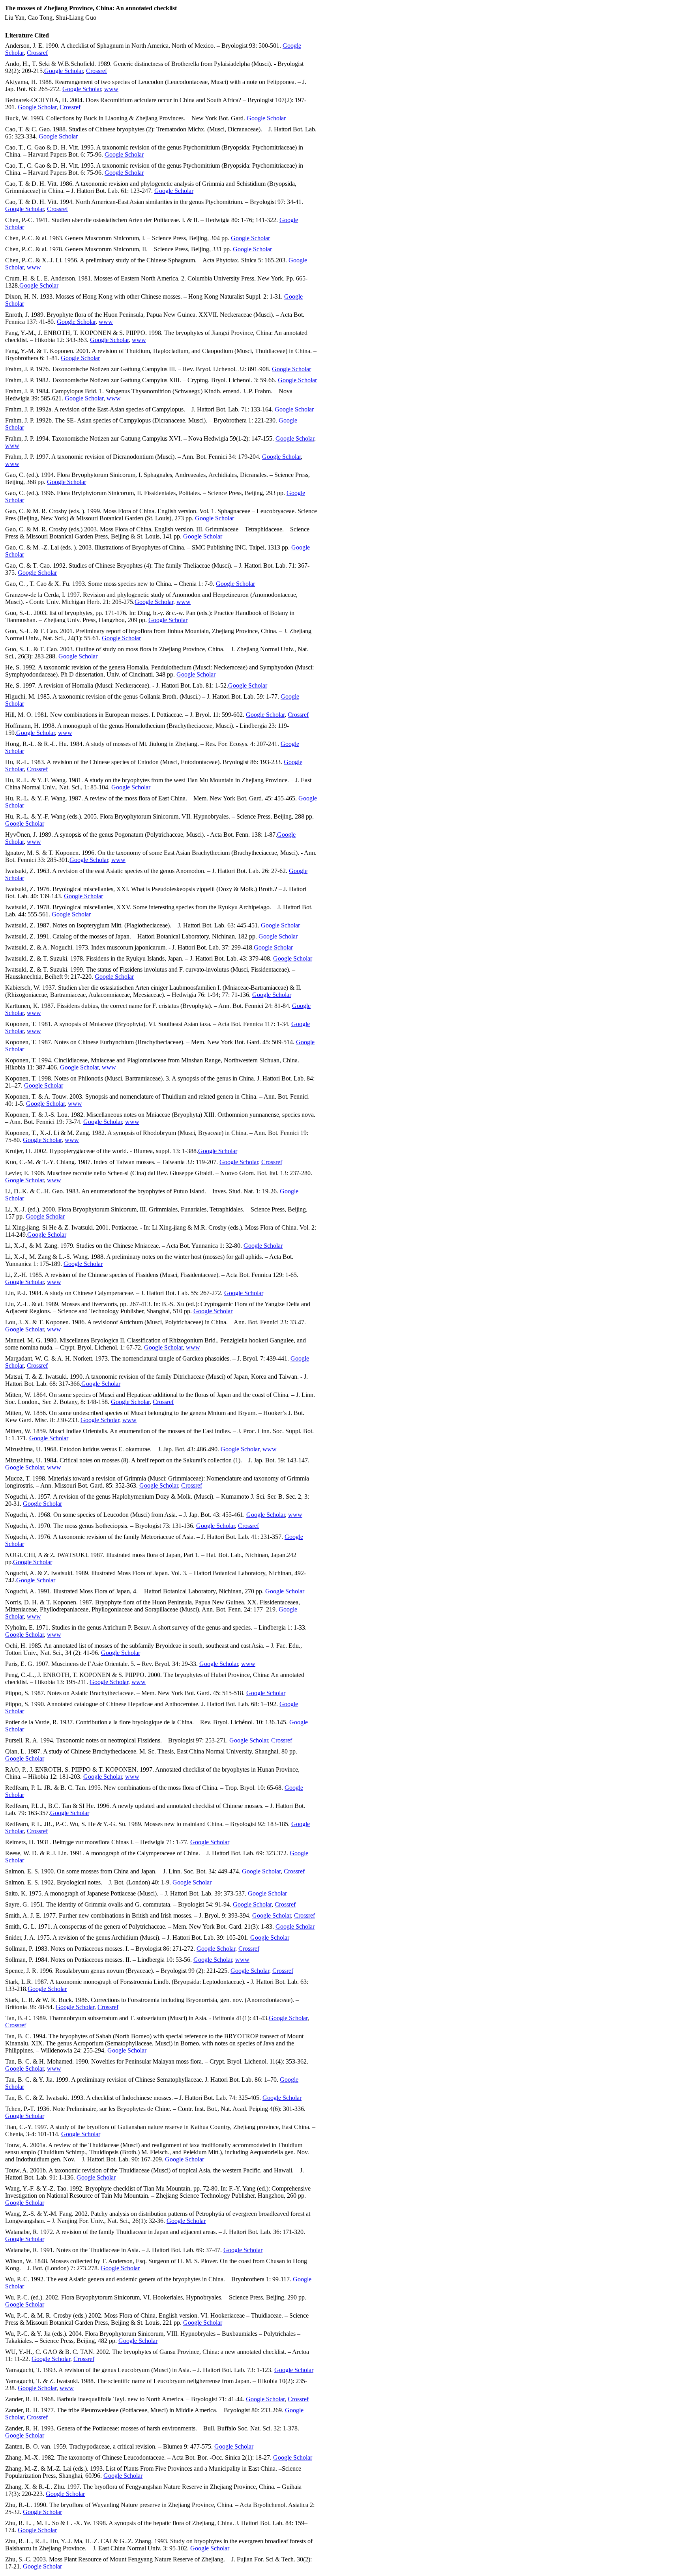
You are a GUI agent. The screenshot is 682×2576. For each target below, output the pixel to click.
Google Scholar (64, 71)
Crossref (37, 53)
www (111, 89)
